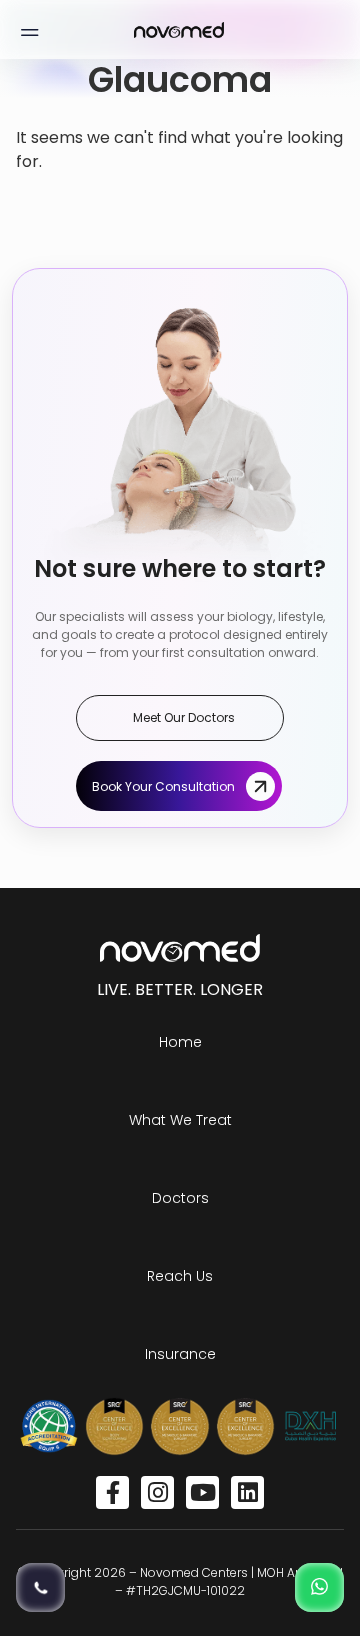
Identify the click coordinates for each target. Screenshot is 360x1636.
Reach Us (180, 1276)
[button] (29, 29)
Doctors (180, 1198)
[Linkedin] (247, 1492)
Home (180, 1042)
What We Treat (180, 1120)
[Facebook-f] (112, 1492)
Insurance (180, 1354)
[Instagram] (157, 1492)
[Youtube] (202, 1492)
